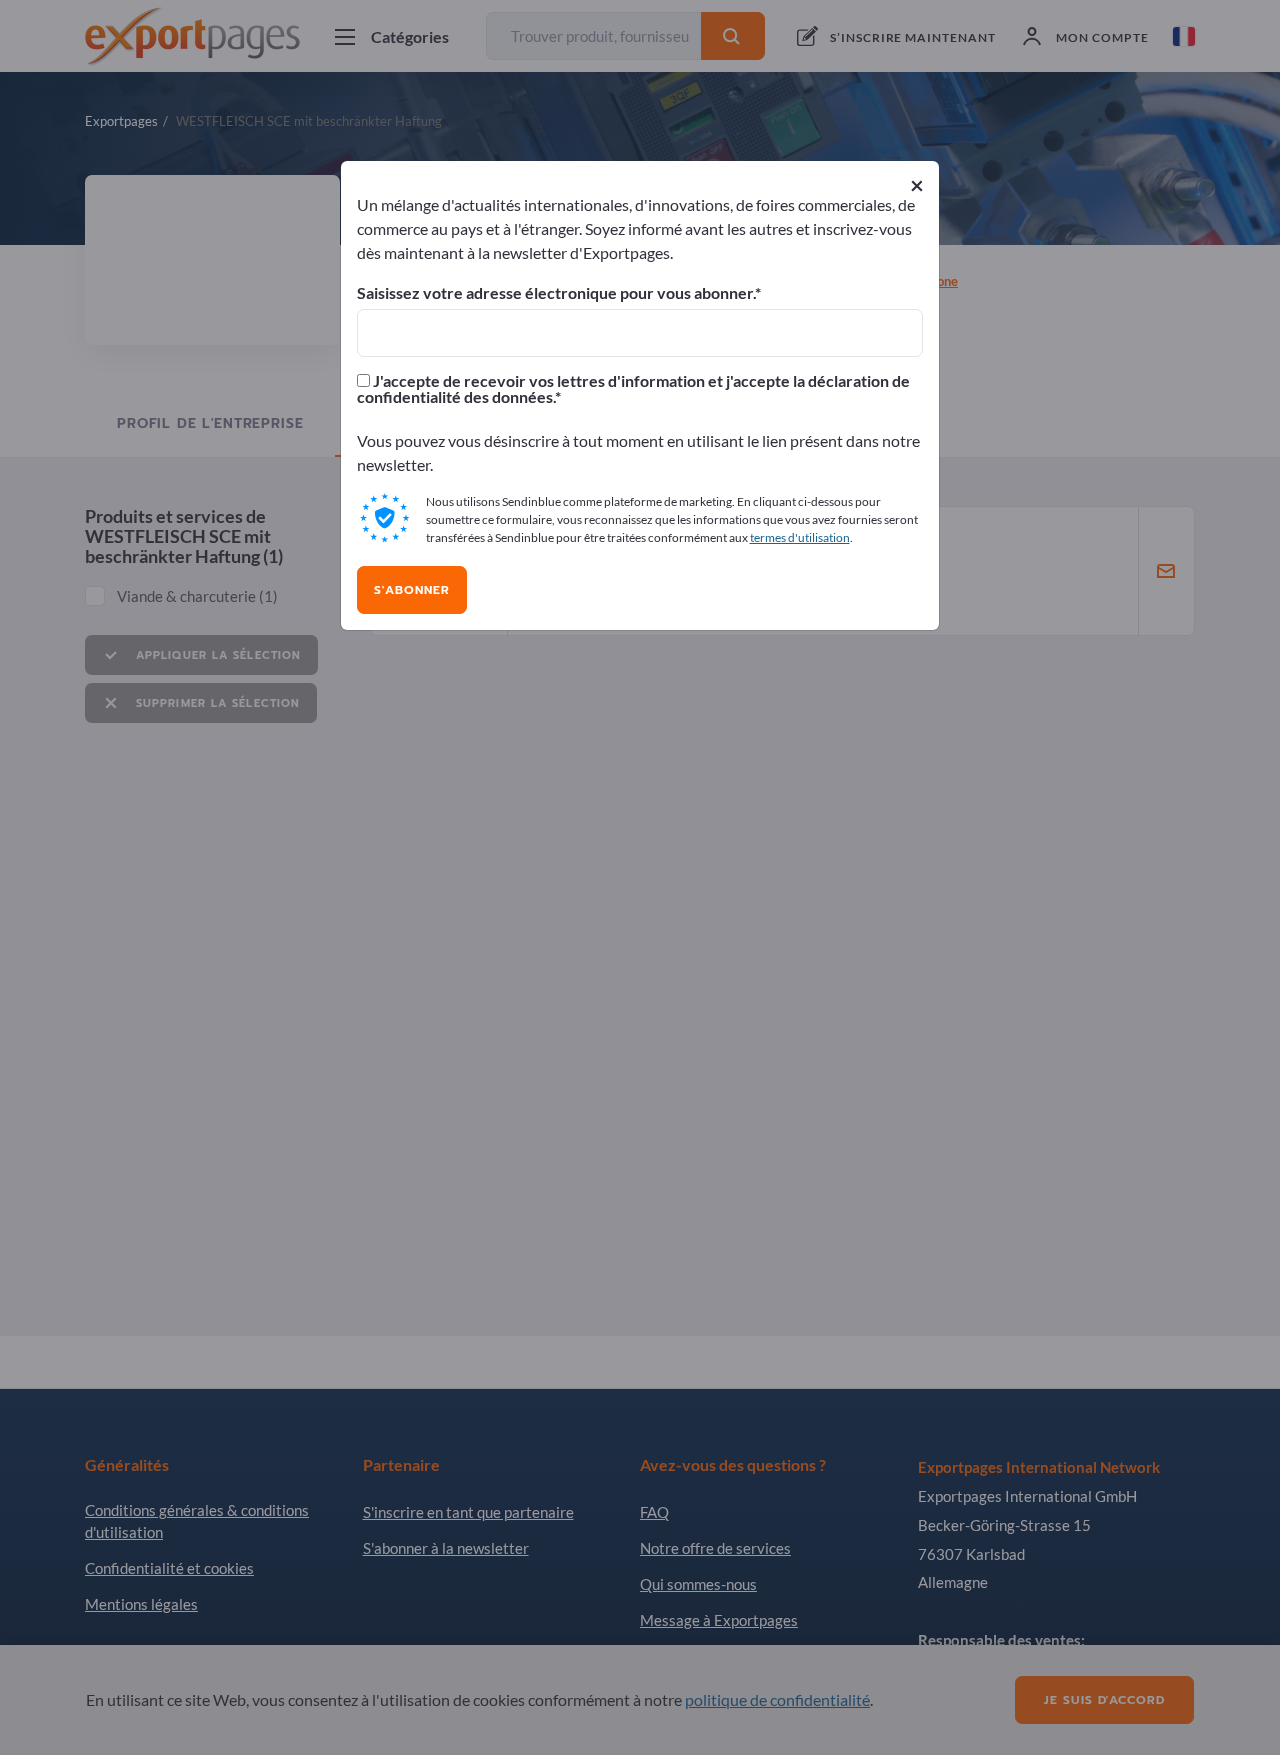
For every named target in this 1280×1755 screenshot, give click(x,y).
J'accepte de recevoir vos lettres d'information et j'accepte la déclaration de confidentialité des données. (633, 389)
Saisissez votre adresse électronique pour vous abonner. (556, 293)
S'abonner (412, 590)
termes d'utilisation (800, 537)
